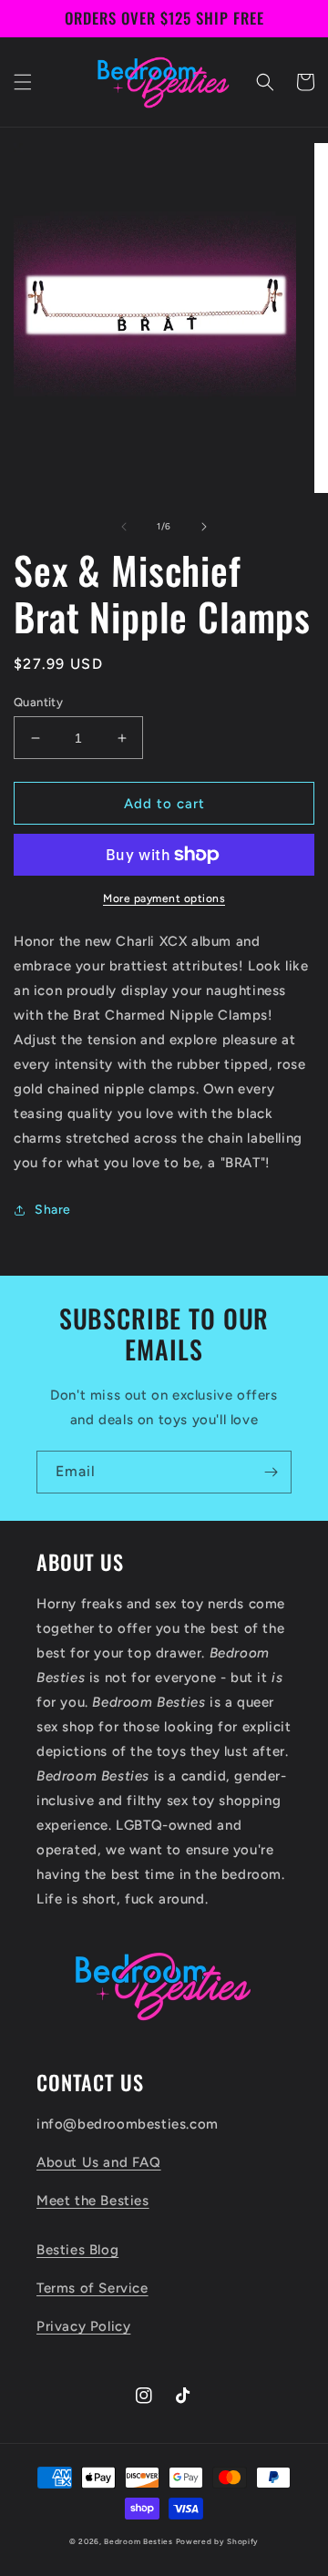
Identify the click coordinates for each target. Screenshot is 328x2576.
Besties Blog (77, 2250)
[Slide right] (204, 527)
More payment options (164, 898)
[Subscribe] (271, 1472)
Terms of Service (92, 2288)
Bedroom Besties (138, 2541)
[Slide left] (124, 527)
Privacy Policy (83, 2326)
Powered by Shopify (218, 2541)
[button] (23, 82)
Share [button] (53, 1210)
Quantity (38, 702)
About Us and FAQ (99, 2162)
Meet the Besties (93, 2201)
